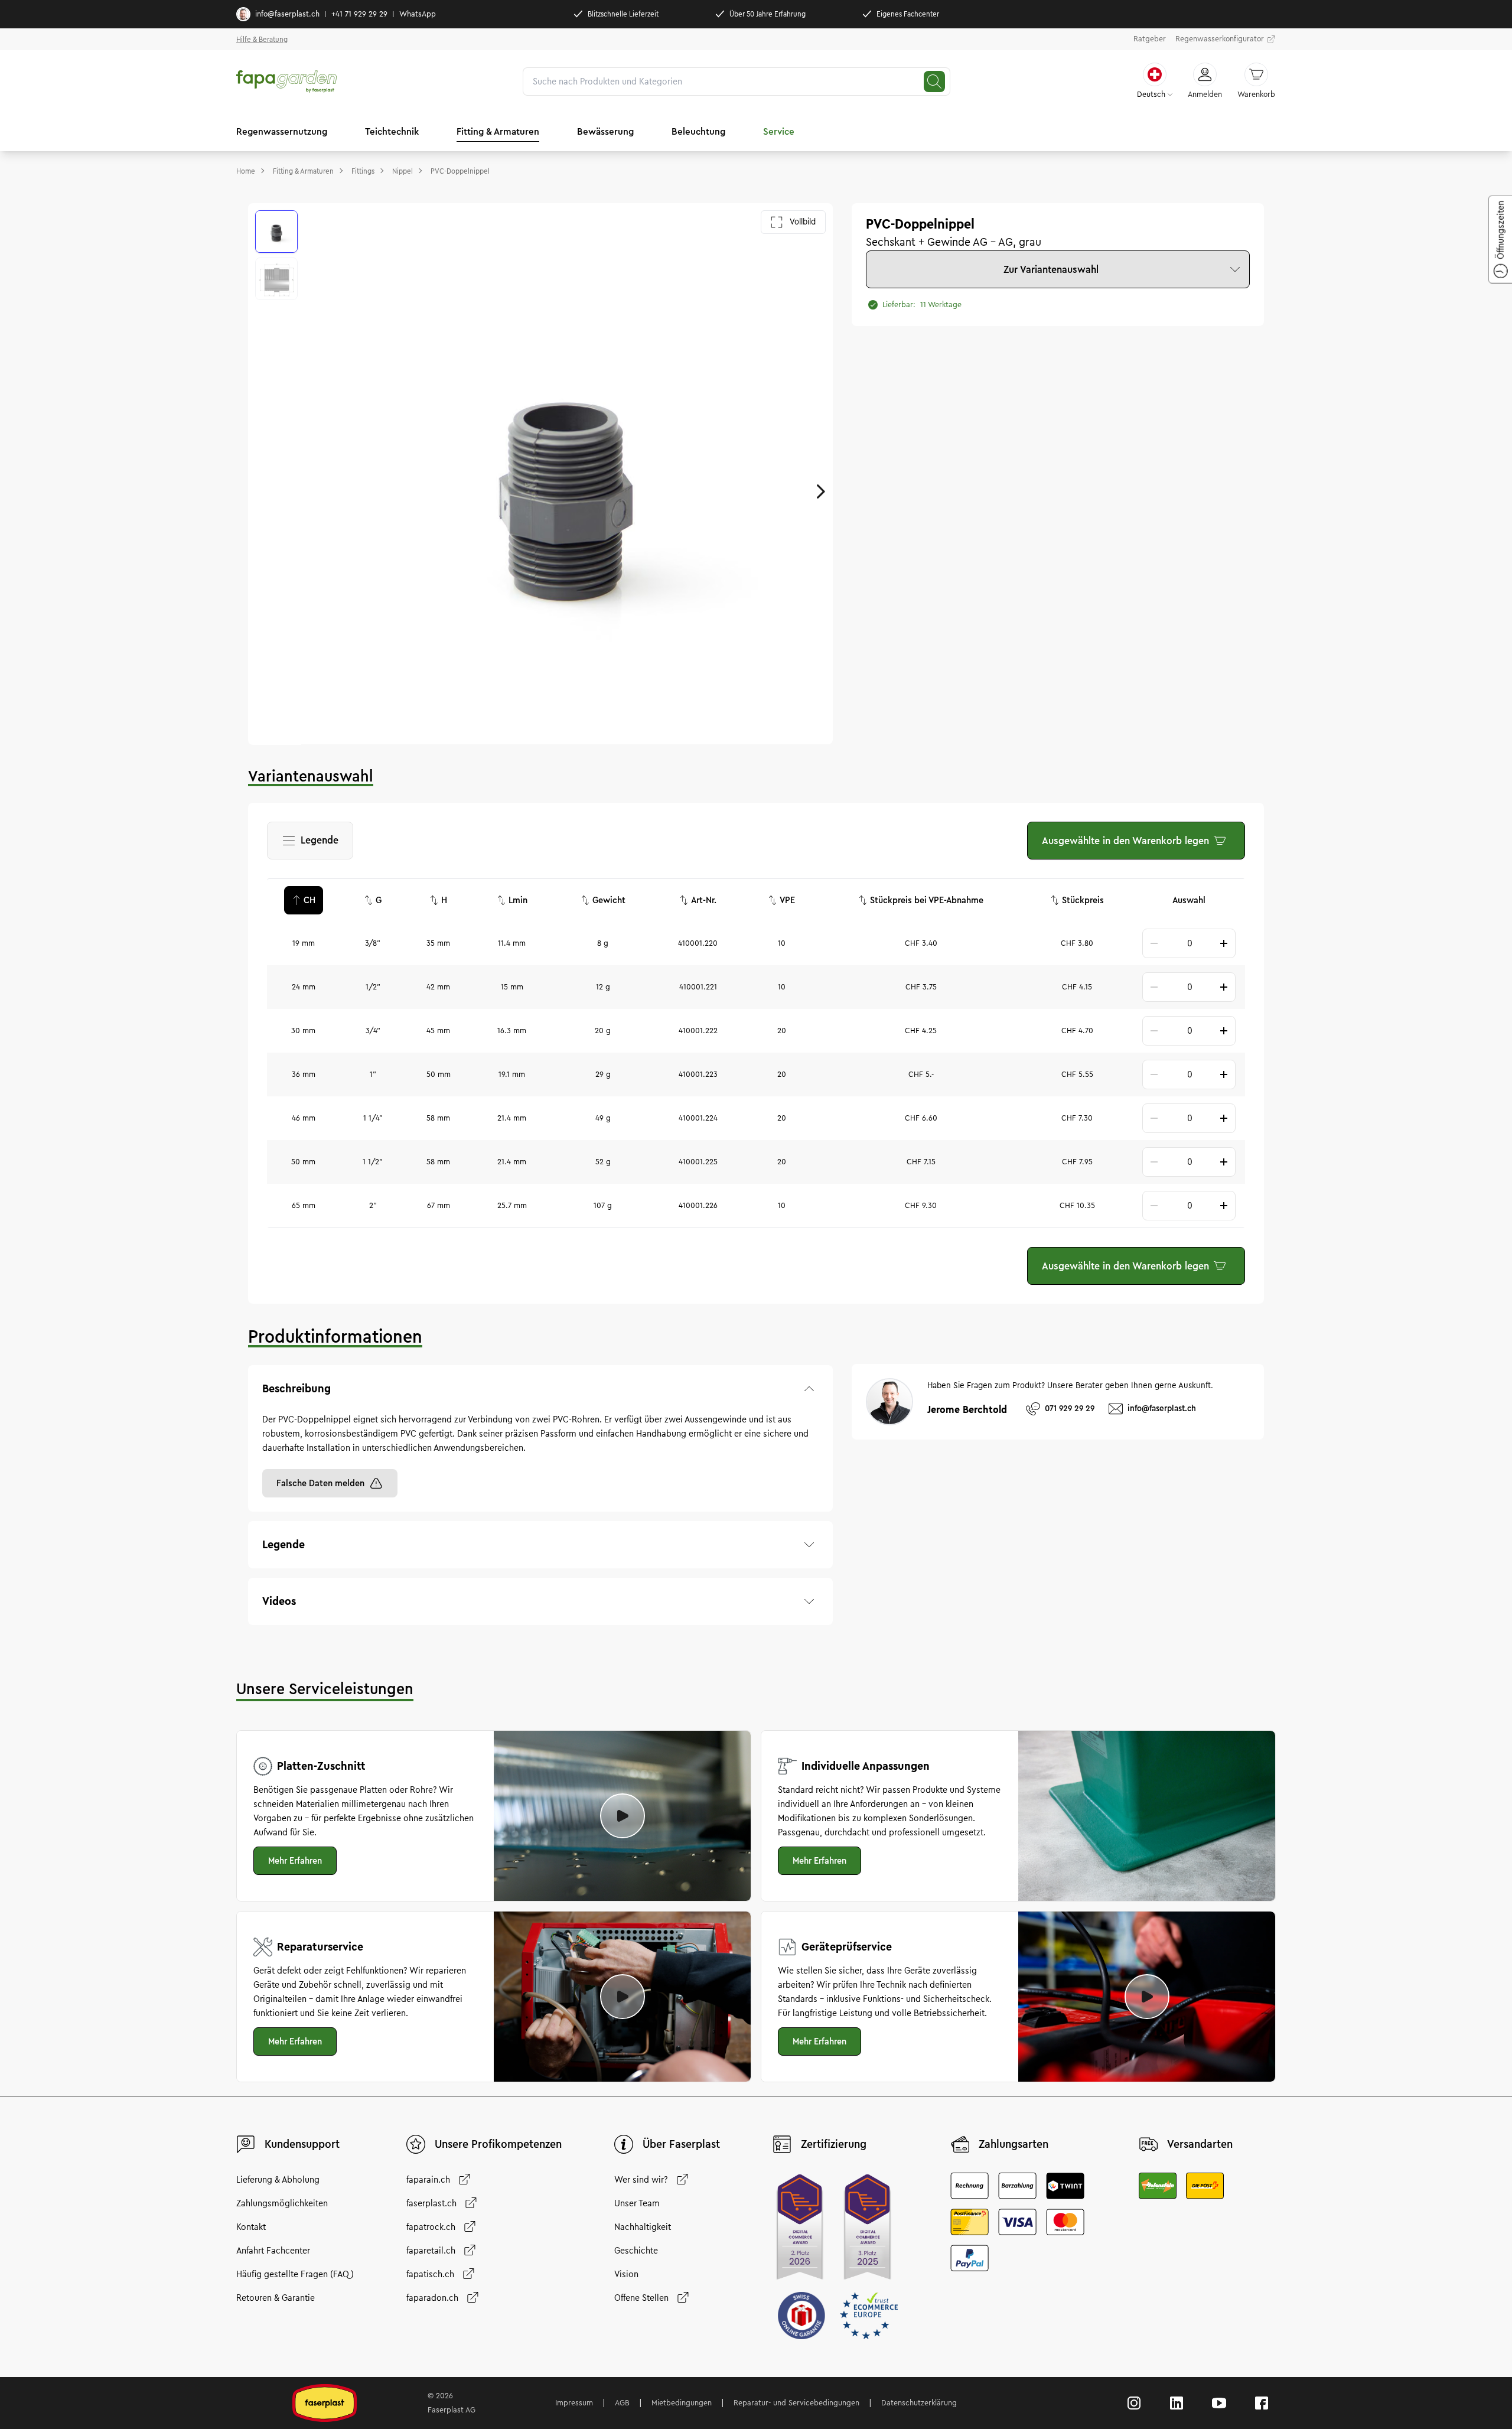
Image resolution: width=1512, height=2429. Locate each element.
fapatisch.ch (430, 2274)
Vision (626, 2274)
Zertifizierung (834, 2144)
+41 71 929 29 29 (359, 14)
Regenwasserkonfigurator (1220, 39)
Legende (317, 844)
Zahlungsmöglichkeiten (282, 2203)
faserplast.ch (431, 2203)
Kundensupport (302, 2144)
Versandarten (1200, 2144)
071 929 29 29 (1070, 1409)
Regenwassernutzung (282, 131)
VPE (787, 900)
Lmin (518, 900)
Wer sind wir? (641, 2180)
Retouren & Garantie (276, 2298)
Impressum (574, 2403)
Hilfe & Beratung (262, 39)
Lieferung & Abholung (278, 2180)
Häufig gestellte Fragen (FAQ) (295, 2274)
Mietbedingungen (682, 2403)
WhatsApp (418, 14)
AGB (622, 2403)
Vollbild (803, 222)
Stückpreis (1083, 900)
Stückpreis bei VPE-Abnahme (927, 900)
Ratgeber (1150, 39)
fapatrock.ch (431, 2227)
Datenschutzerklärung (919, 2403)
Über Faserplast (681, 2144)
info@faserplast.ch (287, 14)
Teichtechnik (392, 131)
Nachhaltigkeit (643, 2227)
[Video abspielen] (623, 1816)
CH (309, 900)
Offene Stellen (641, 2298)
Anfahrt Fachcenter (273, 2251)
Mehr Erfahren (295, 1861)
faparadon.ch (432, 2298)
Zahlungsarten (1014, 2144)
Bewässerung (605, 131)
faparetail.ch (431, 2251)
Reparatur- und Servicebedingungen (796, 2403)
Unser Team (637, 2203)
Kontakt (251, 2227)
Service (779, 131)
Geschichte (636, 2251)
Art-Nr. (704, 900)
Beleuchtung (698, 131)
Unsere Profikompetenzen (498, 2144)
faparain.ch (428, 2180)
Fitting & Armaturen (498, 131)
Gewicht (609, 900)
